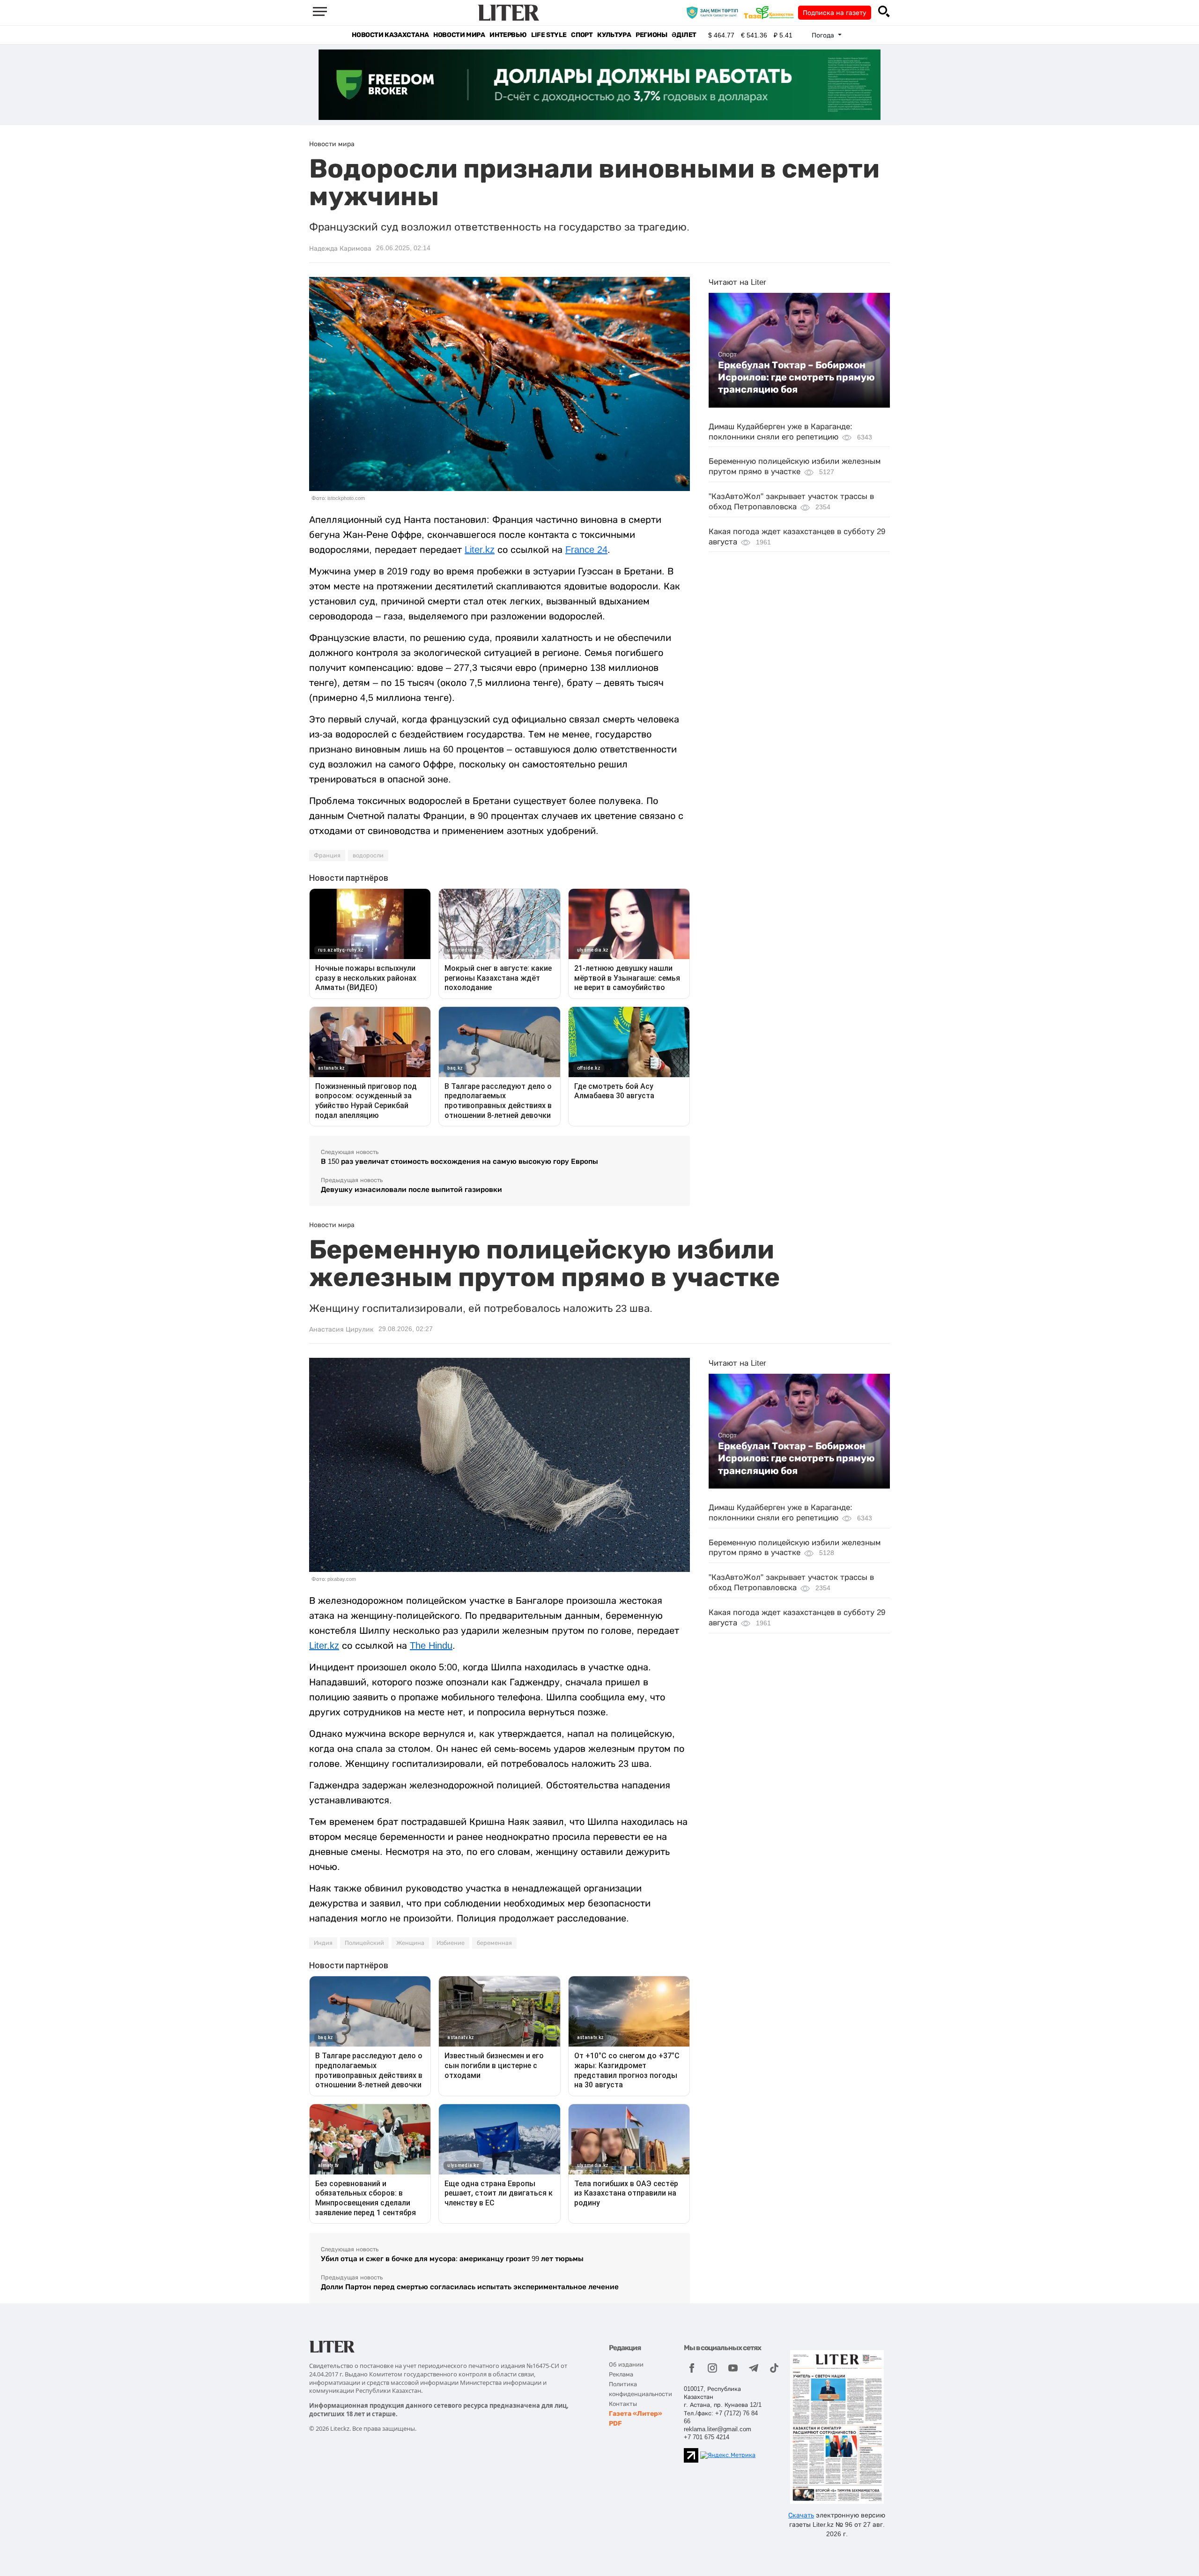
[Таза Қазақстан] (771, 12)
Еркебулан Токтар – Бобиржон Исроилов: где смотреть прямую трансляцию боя (796, 377)
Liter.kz (480, 550)
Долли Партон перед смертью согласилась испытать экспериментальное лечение (470, 2287)
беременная (494, 1943)
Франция (327, 856)
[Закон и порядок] (714, 12)
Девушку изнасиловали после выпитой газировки (411, 1189)
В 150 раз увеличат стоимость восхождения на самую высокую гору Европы (459, 1161)
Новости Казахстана (390, 35)
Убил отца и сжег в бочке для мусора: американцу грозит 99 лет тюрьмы (452, 2259)
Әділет (684, 35)
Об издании (626, 2364)
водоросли (368, 856)
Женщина (410, 1943)
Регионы (651, 35)
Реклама (621, 2374)
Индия (323, 1943)
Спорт (582, 35)
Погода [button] (824, 35)
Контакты (623, 2404)
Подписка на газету (835, 13)
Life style (549, 35)
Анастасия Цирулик (341, 1329)
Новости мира (459, 35)
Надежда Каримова (340, 248)
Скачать (801, 2515)
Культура (614, 35)
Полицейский (364, 1943)
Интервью (508, 35)
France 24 (586, 550)
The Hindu (431, 1645)
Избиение (451, 1943)
